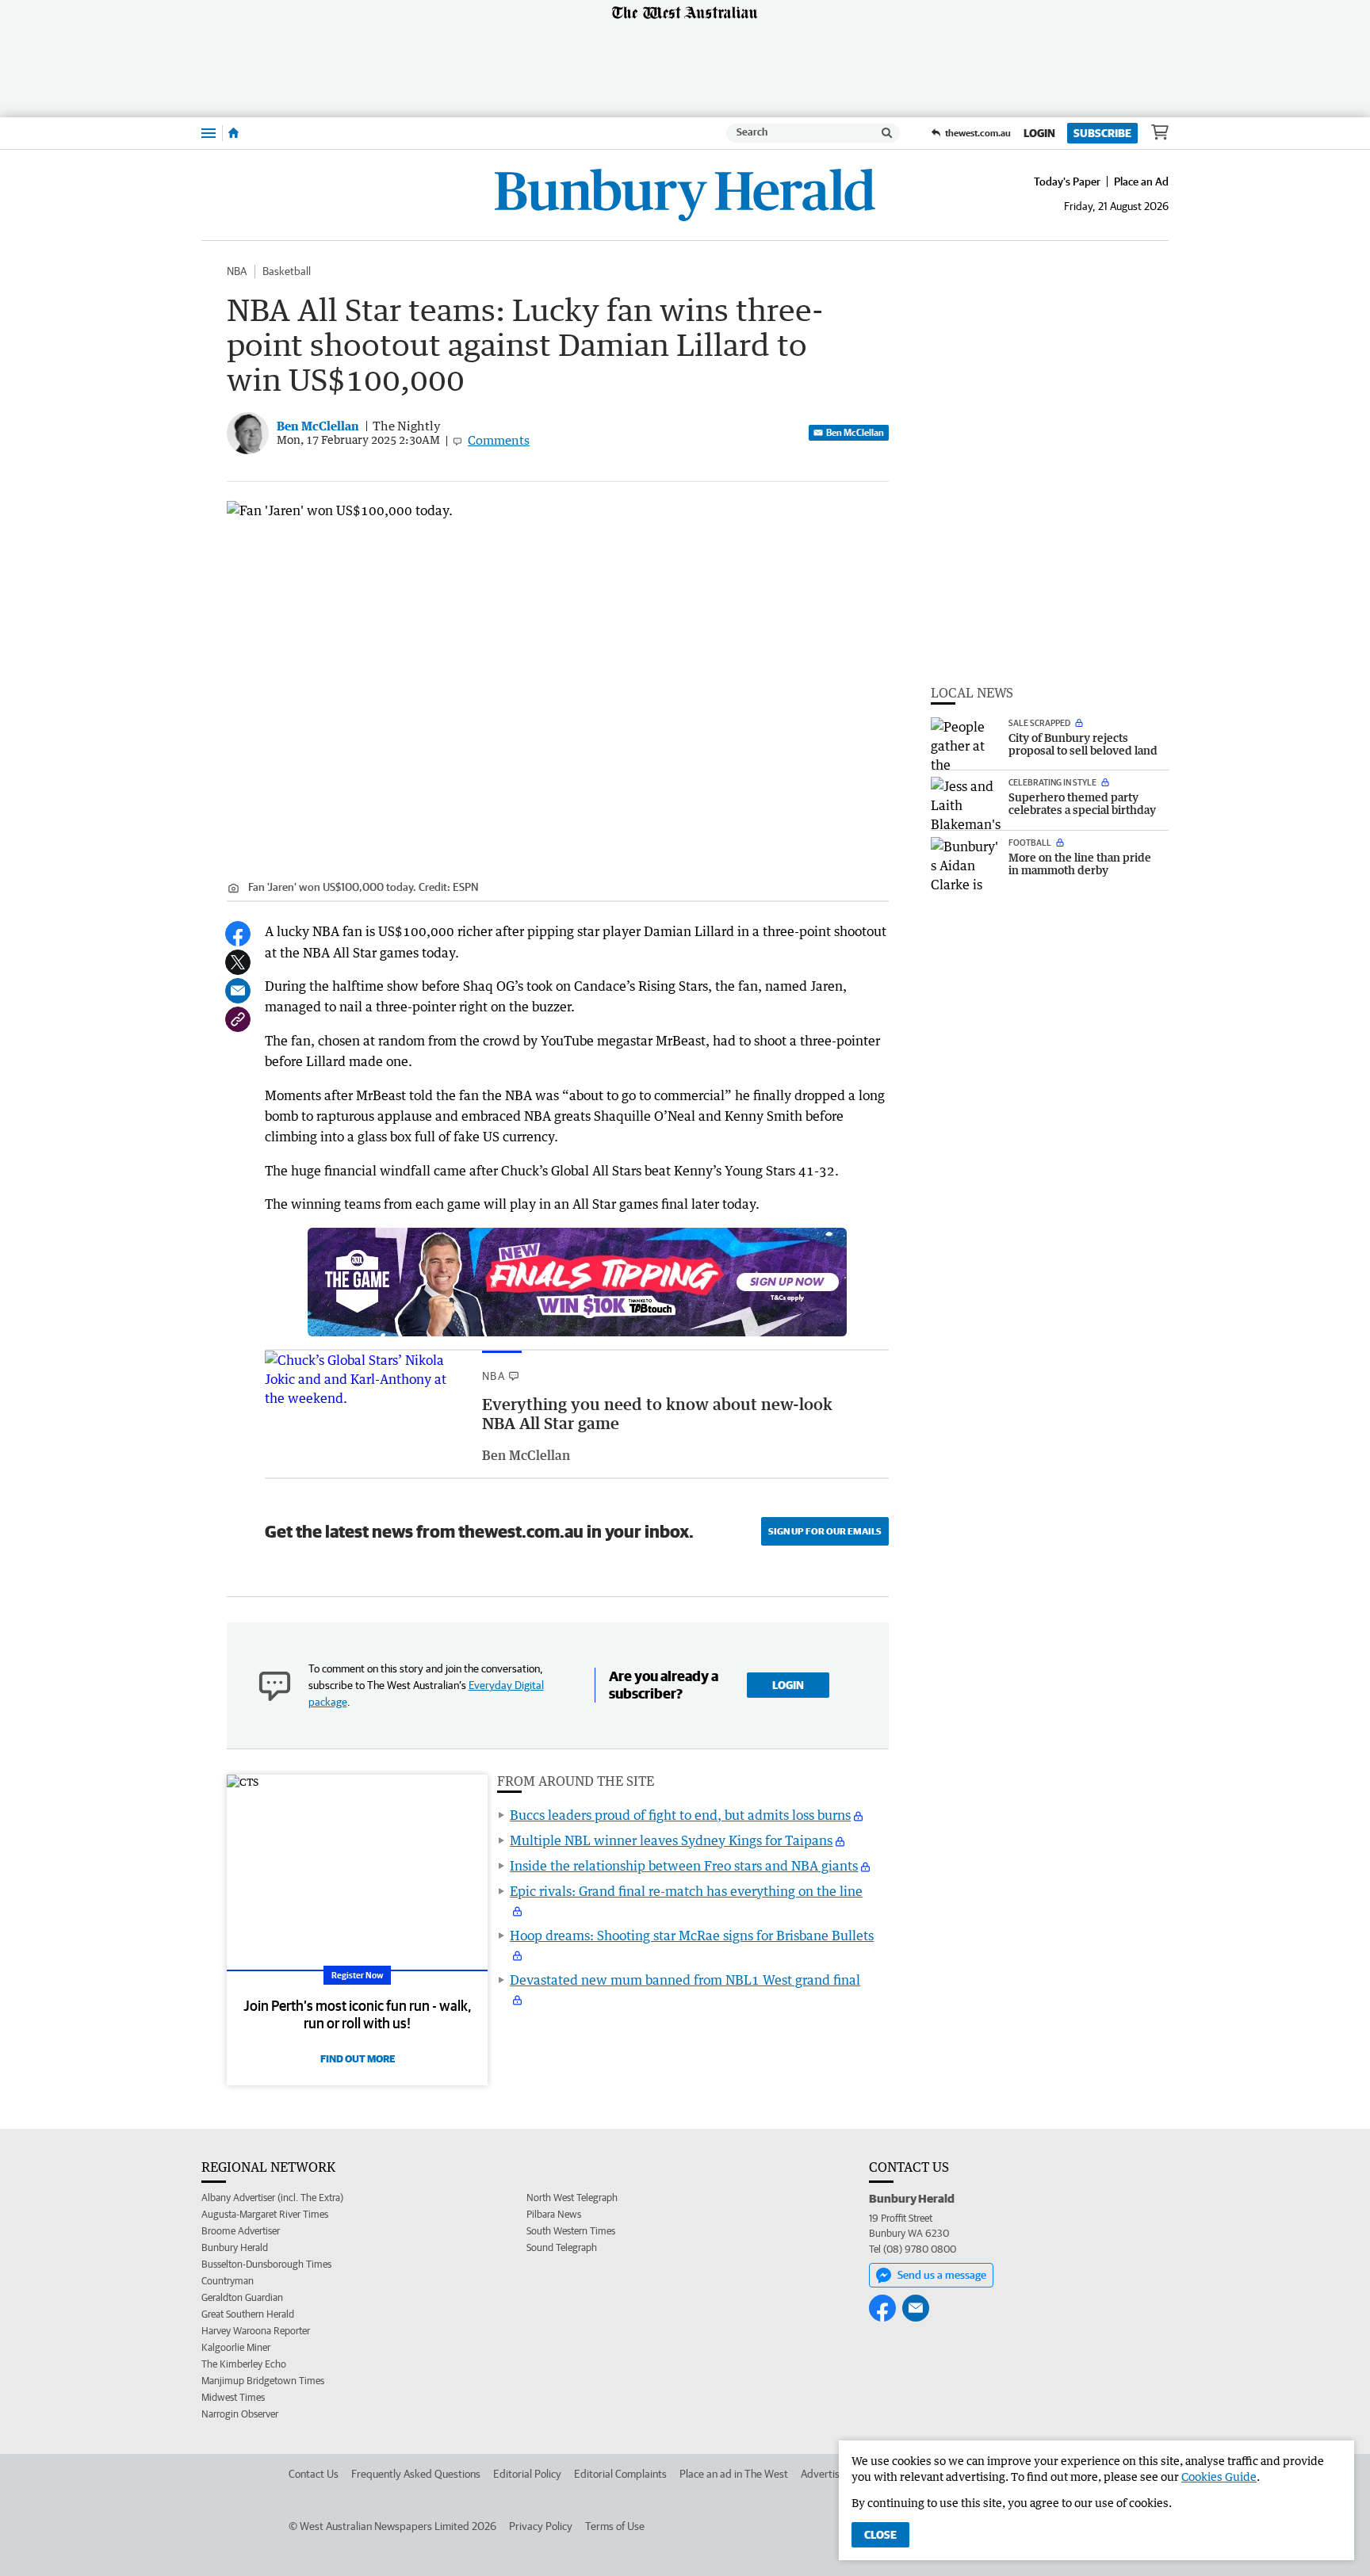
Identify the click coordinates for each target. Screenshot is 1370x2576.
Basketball (287, 271)
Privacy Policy (541, 2526)
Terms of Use (615, 2526)
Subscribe (1102, 133)
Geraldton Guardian (242, 2297)
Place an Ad (1141, 182)
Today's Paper (1067, 182)
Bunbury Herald (235, 2247)
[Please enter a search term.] (887, 133)
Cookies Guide (1219, 2477)
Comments (499, 440)
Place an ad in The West (734, 2474)
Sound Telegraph (562, 2247)
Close (880, 2535)
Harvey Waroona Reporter (256, 2331)
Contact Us (314, 2474)
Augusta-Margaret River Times (265, 2214)
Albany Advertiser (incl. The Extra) (272, 2198)
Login (1039, 133)
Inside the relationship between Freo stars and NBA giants (684, 1866)
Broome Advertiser (241, 2231)
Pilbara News (554, 2214)
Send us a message (942, 2275)
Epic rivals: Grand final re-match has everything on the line (686, 1891)
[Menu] (209, 133)
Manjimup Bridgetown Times (263, 2381)
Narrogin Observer (240, 2414)
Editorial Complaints (620, 2474)
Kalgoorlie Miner (236, 2347)
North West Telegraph (572, 2198)
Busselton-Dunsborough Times (266, 2264)
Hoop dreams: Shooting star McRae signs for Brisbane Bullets (692, 1936)
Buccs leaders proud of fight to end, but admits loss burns (680, 1815)
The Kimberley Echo (244, 2364)
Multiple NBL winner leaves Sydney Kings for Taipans (671, 1840)
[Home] (233, 133)
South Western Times (571, 2231)
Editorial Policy (527, 2474)
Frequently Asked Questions (416, 2474)
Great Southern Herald (248, 2314)
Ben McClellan (855, 432)
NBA (237, 271)
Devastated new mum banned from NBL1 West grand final (685, 1980)
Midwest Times (233, 2397)
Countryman (228, 2281)
